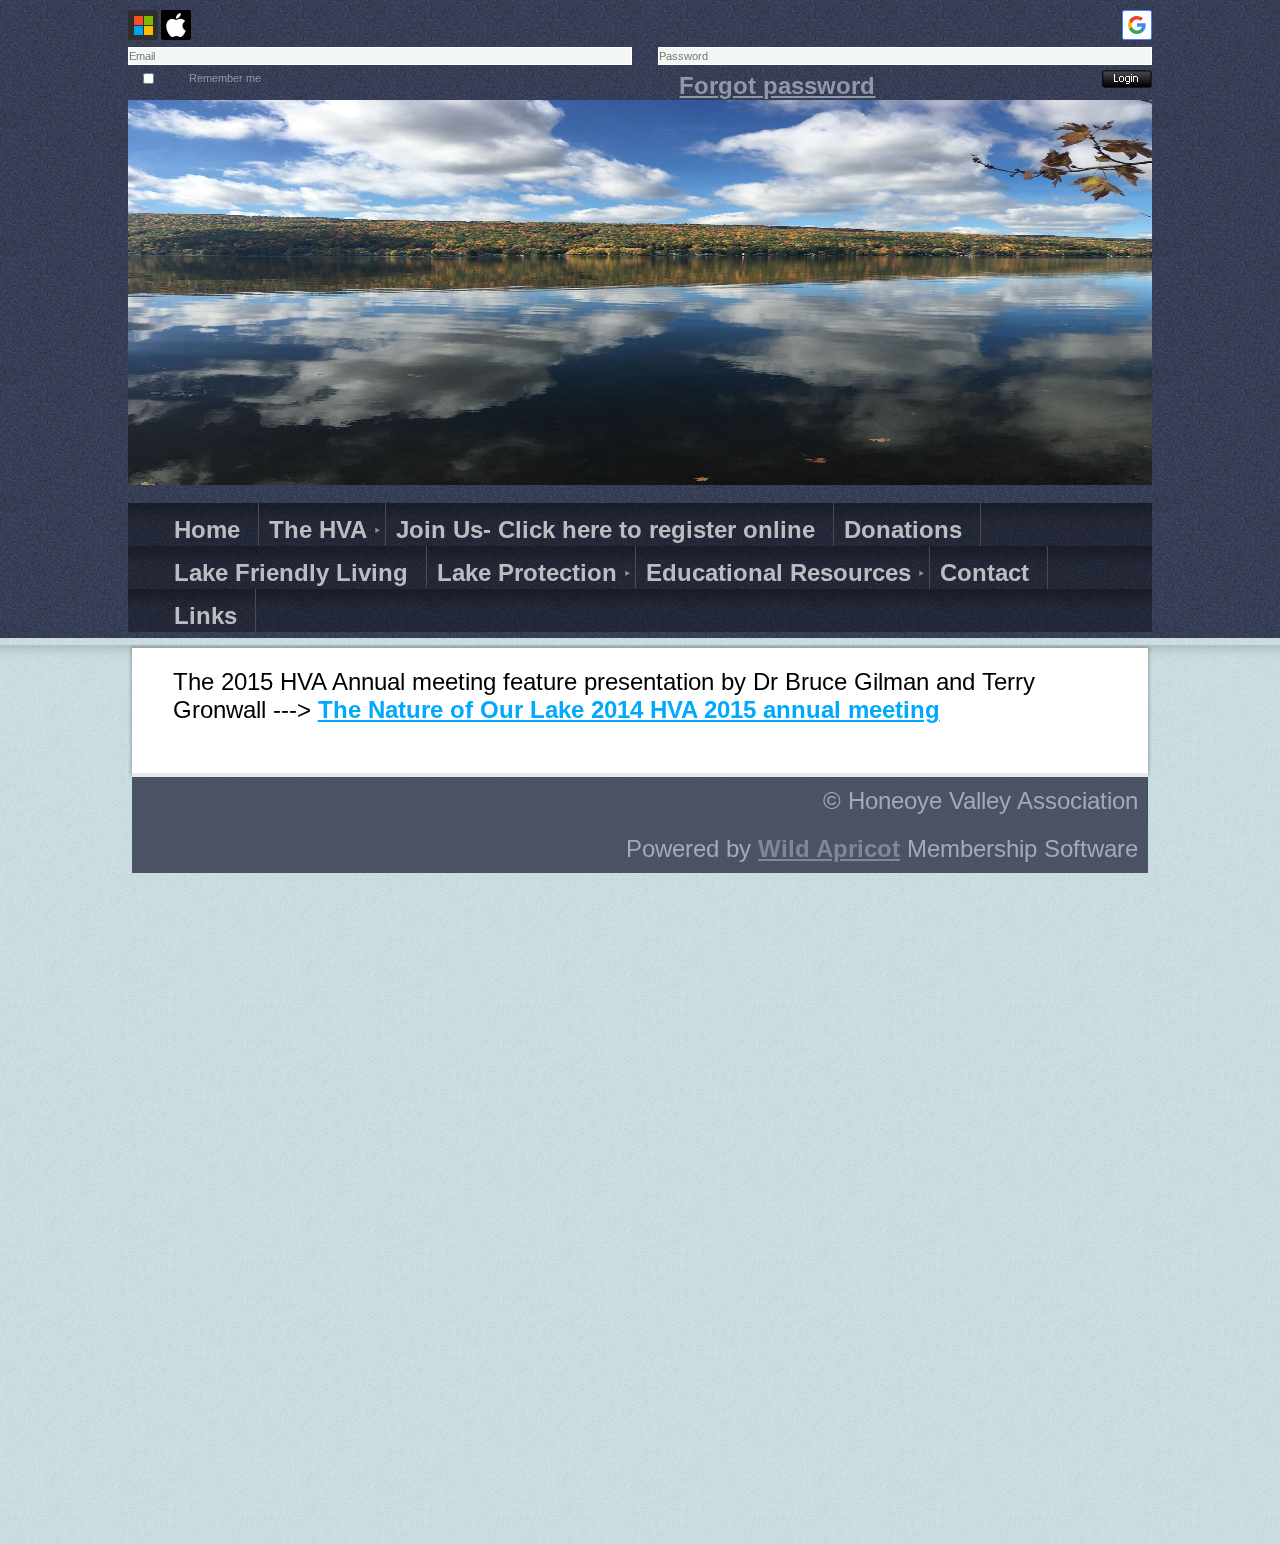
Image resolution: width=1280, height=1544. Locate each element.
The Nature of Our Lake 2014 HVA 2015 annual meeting (629, 709)
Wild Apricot (829, 848)
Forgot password (777, 85)
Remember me (225, 78)
